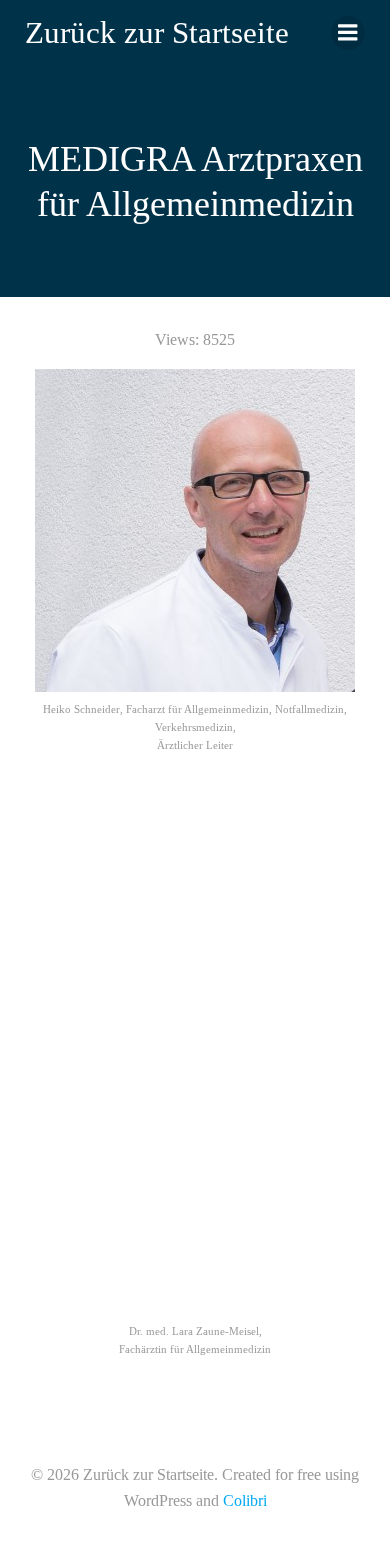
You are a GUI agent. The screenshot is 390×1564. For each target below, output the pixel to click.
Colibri (245, 1500)
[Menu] (348, 33)
